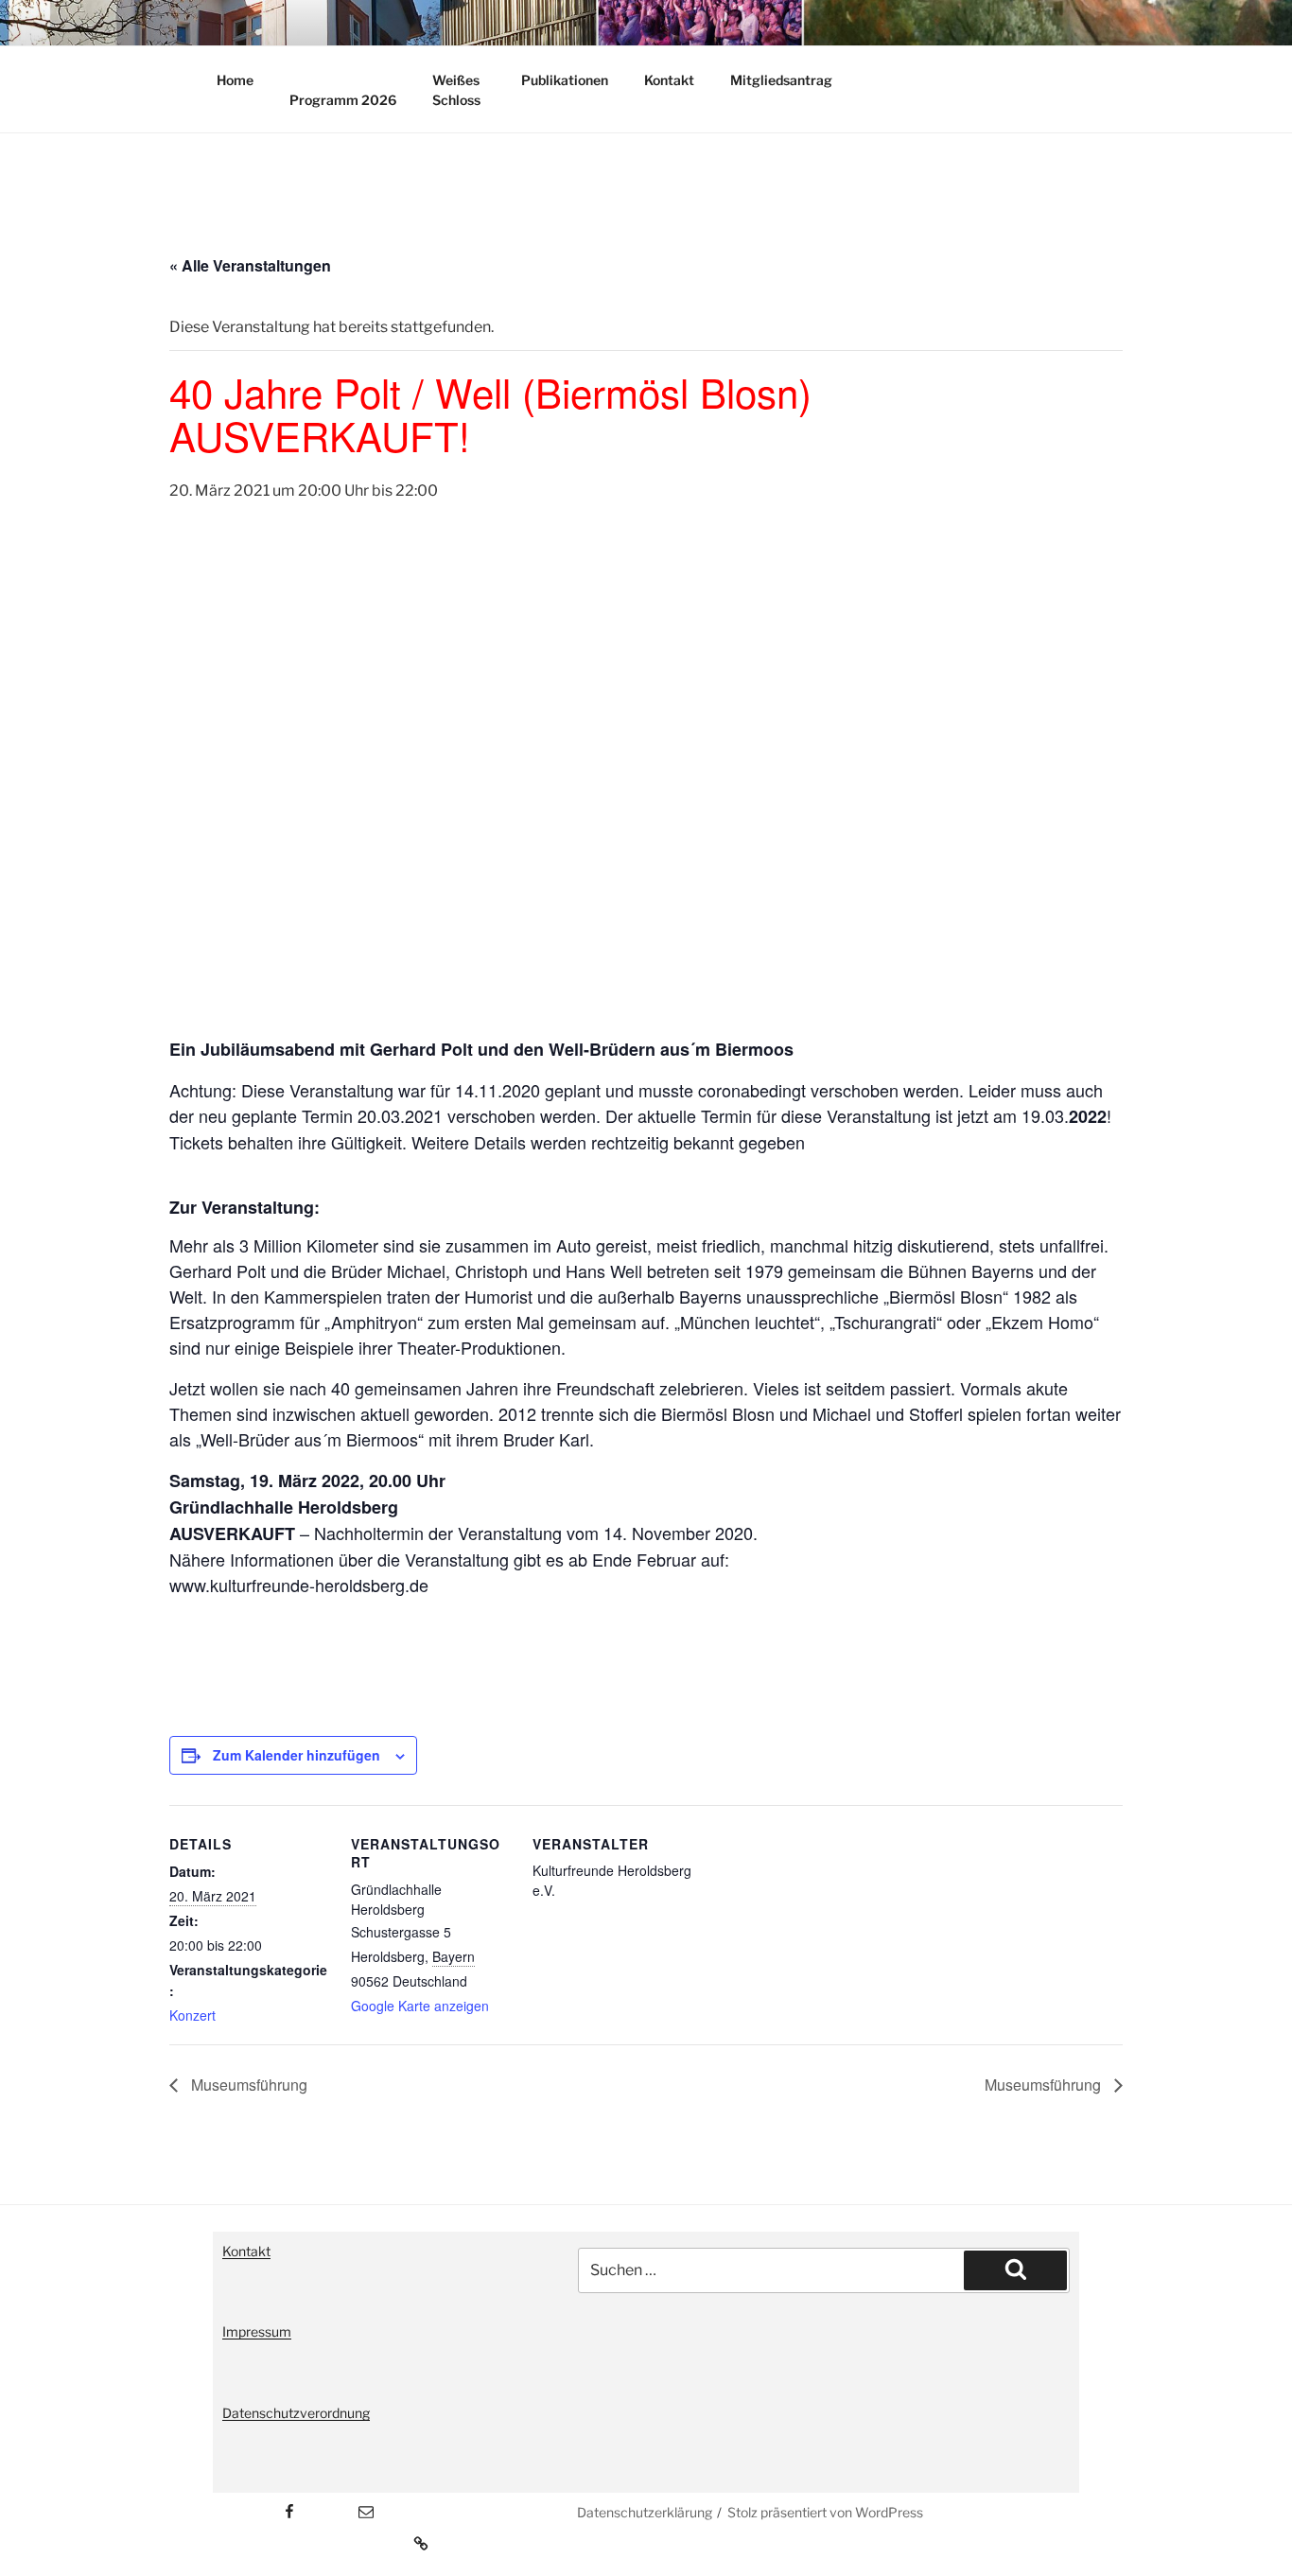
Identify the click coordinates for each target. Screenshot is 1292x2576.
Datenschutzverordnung (296, 2413)
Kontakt (669, 80)
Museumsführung (247, 2085)
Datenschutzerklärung (645, 2512)
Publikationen (565, 80)
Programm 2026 (343, 100)
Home (235, 80)
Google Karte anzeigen (420, 2006)
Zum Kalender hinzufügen (297, 1755)
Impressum (257, 2331)
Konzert (192, 2015)
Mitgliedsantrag (781, 80)
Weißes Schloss (456, 90)
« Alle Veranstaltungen (250, 265)
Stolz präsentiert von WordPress (825, 2512)
